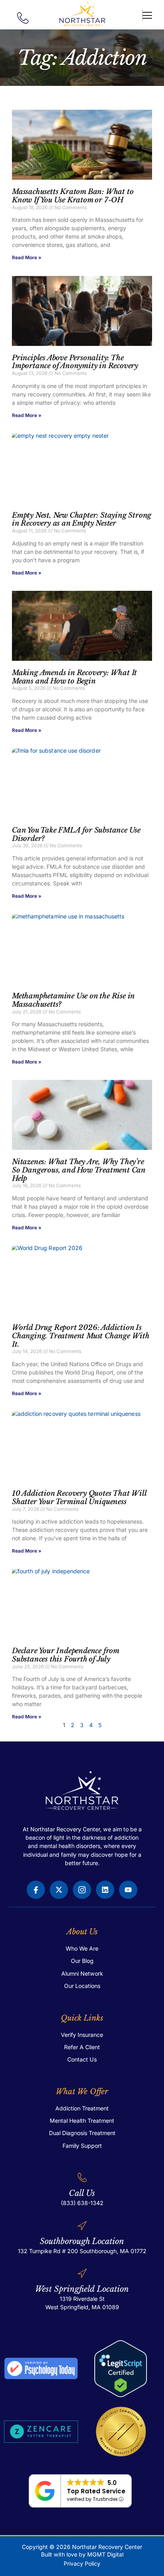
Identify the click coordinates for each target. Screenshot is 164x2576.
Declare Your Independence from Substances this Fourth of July (65, 1655)
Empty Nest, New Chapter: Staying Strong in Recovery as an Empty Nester (82, 519)
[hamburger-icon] (143, 16)
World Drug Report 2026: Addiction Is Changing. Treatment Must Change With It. (81, 1336)
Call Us (82, 2193)
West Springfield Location (82, 2289)
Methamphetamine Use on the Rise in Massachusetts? (73, 1000)
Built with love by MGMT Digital (82, 2554)
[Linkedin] (105, 1890)
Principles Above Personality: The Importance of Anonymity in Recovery (75, 362)
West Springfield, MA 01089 (82, 2307)
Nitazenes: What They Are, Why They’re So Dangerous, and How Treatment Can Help (79, 1170)
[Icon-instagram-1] (82, 1890)
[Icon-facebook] (36, 1890)
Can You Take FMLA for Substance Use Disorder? (76, 834)
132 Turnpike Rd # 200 (48, 2251)
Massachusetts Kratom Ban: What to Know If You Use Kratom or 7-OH (73, 196)
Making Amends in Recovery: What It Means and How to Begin (74, 677)
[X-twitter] (59, 1890)
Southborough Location (82, 2241)
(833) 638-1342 (82, 2203)
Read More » (27, 257)
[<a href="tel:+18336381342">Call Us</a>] (82, 2177)
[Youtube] (128, 1890)
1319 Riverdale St (82, 2299)
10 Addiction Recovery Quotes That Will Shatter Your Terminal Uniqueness (79, 1498)
